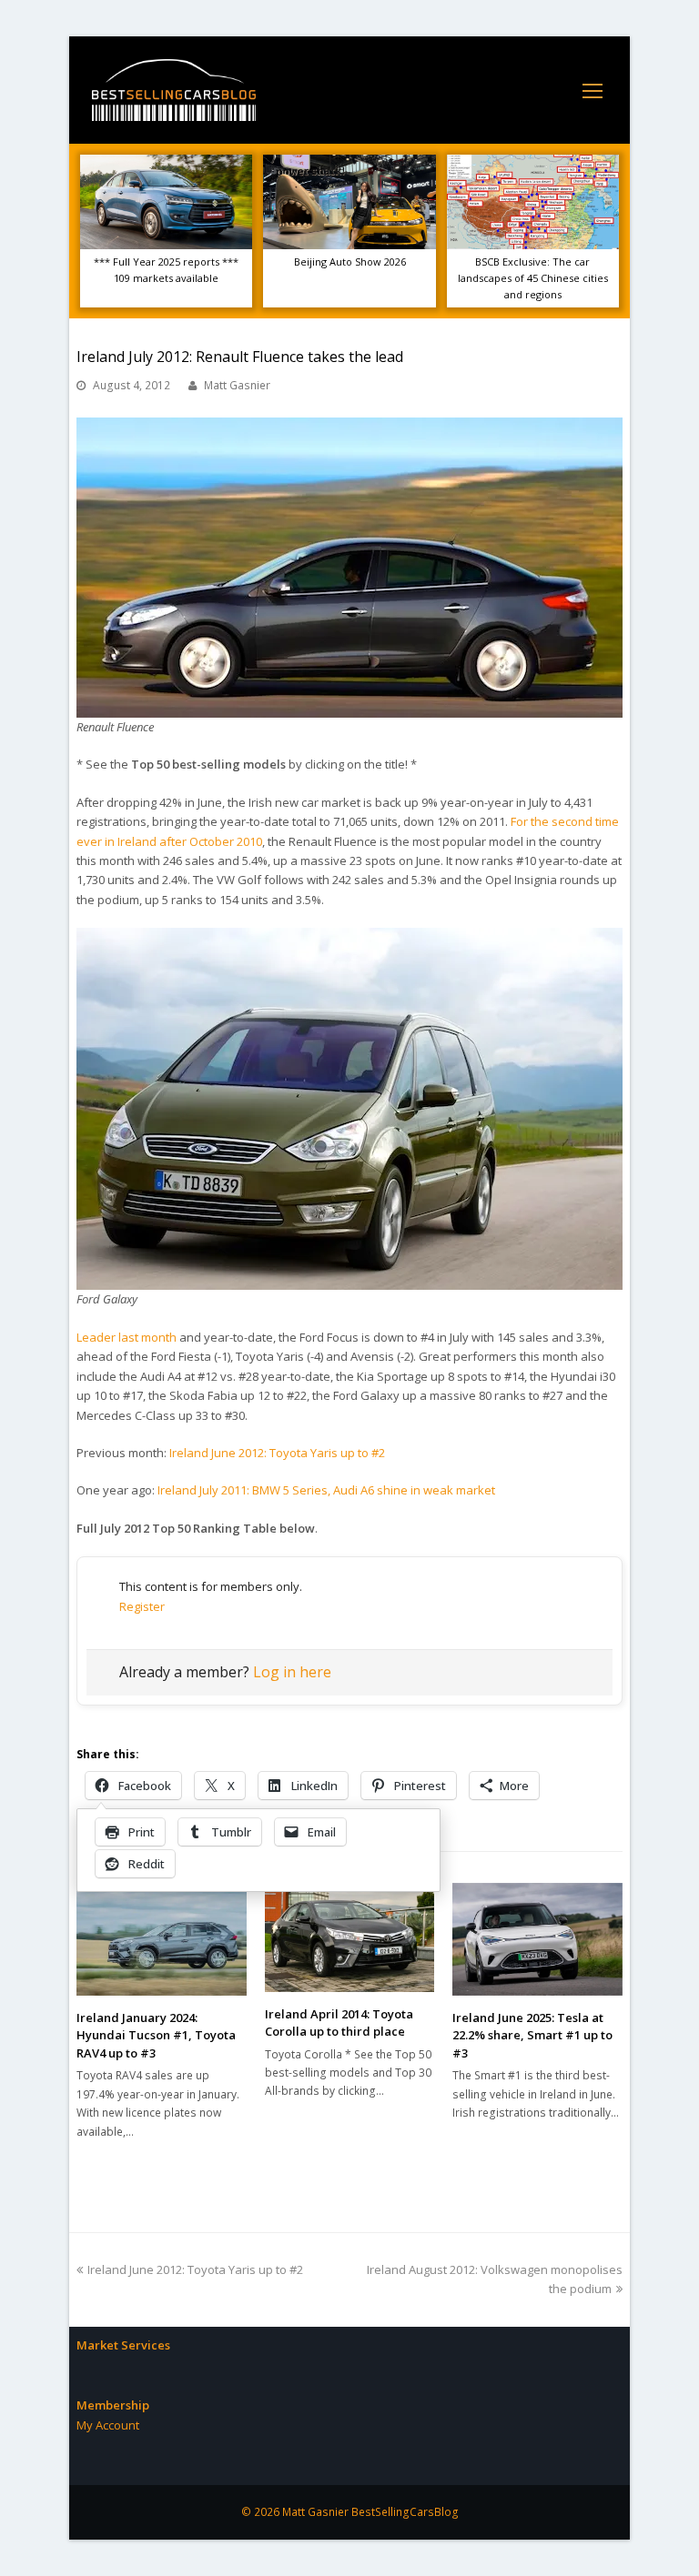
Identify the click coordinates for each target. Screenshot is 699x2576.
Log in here (292, 1672)
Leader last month (127, 1337)
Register (142, 1606)
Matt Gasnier (237, 385)
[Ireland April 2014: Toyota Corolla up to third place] (350, 1937)
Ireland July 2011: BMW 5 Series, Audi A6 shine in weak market (326, 1490)
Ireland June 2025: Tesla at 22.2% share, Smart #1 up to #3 (532, 2035)
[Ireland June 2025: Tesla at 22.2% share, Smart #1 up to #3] (537, 1939)
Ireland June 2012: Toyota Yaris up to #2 (277, 1453)
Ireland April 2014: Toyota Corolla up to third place (339, 2023)
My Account (108, 2425)
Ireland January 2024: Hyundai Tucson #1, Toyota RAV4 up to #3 (156, 2035)
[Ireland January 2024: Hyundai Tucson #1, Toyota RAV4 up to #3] (162, 1939)
